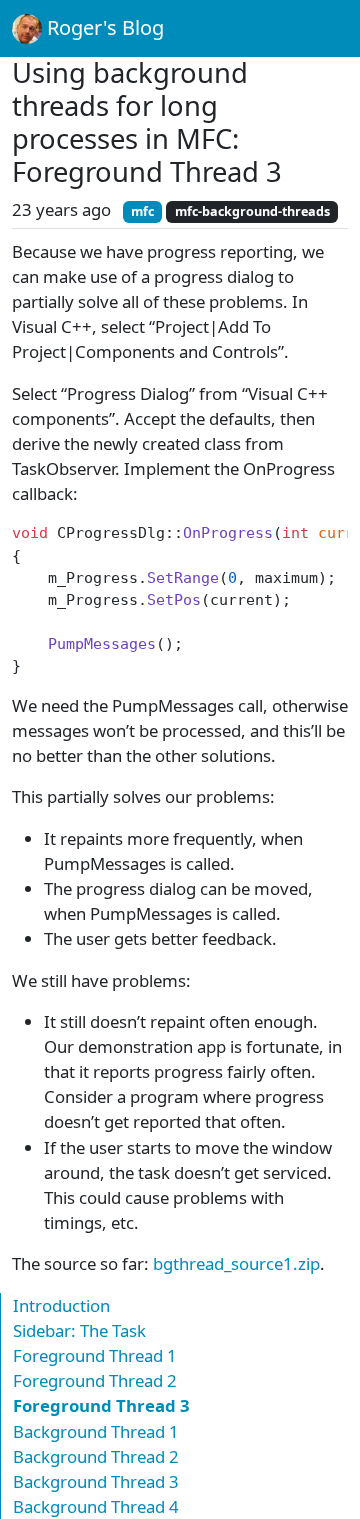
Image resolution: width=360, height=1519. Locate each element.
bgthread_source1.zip (236, 1263)
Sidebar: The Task (79, 1330)
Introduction (61, 1305)
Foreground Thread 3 (101, 1405)
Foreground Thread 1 (95, 1355)
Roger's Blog (103, 27)
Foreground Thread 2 (95, 1380)
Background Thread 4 (96, 1506)
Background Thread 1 (96, 1431)
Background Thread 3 (96, 1481)
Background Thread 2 (96, 1456)
